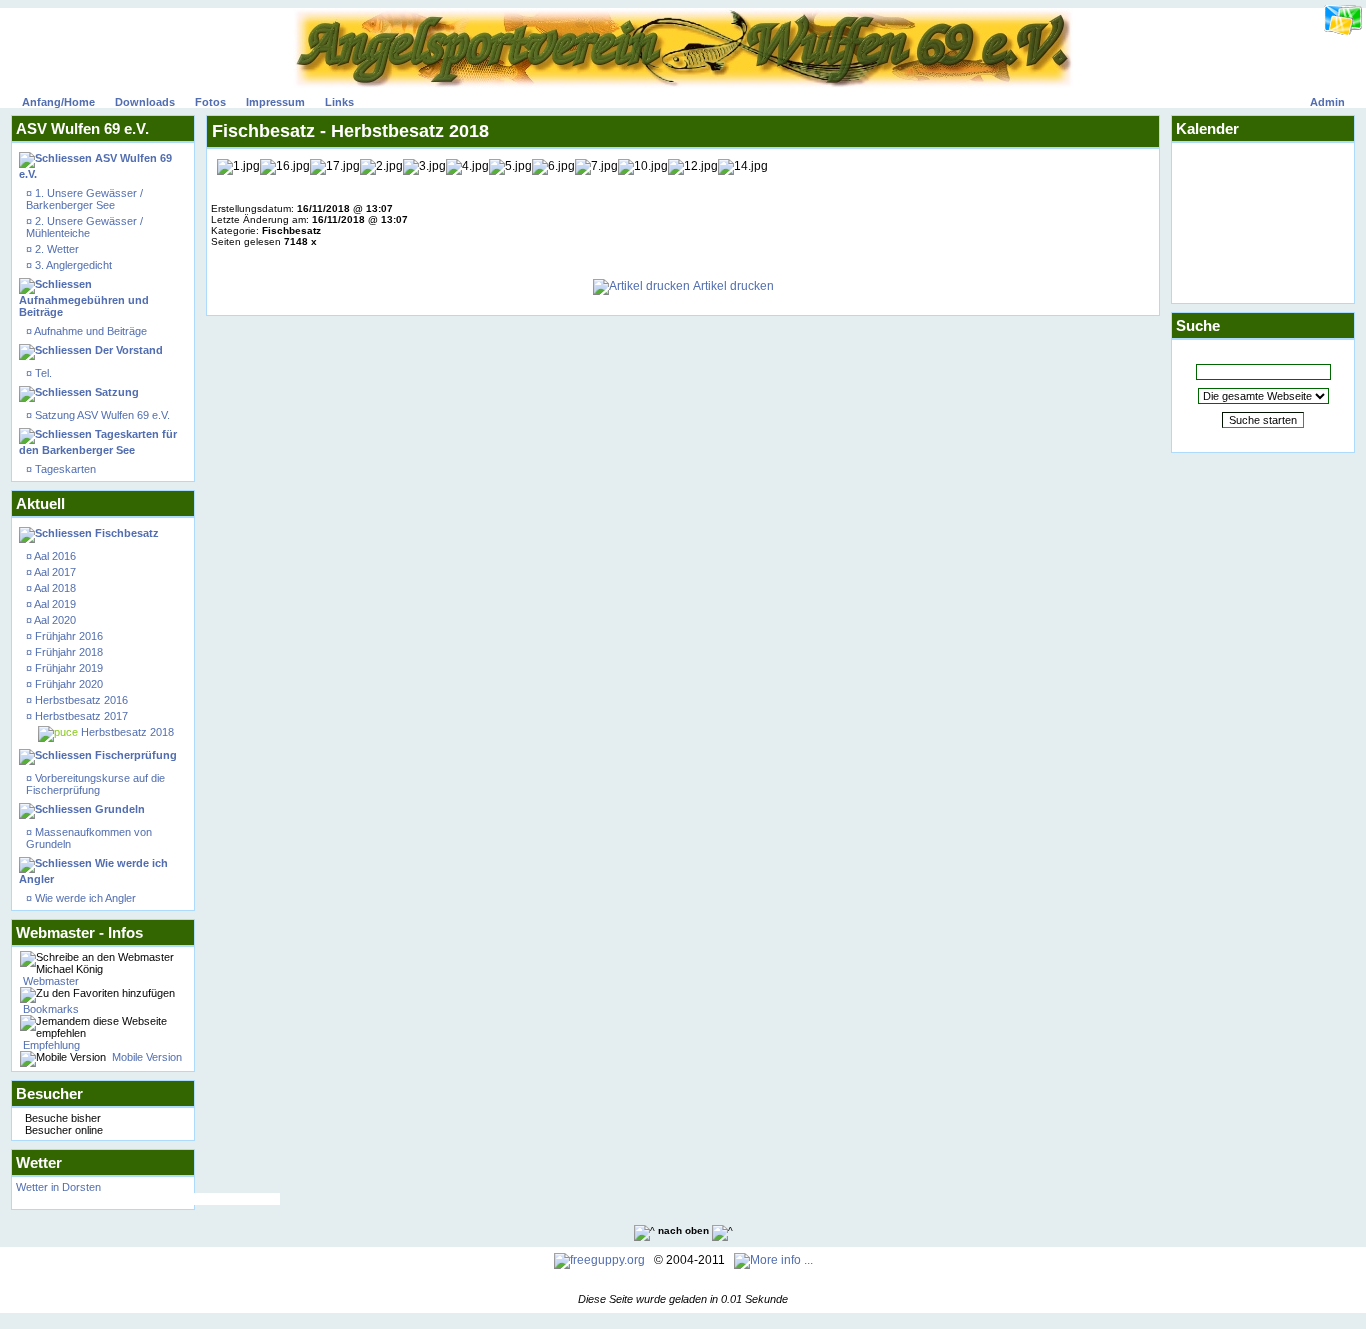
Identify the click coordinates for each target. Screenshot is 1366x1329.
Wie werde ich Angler (93, 871)
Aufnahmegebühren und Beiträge (84, 306)
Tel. (42, 373)
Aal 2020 (54, 620)
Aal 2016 (54, 556)
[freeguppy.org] (601, 1260)
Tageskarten (64, 469)
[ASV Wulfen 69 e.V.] (683, 84)
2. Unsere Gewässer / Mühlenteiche (84, 227)
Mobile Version (145, 1057)
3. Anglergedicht (72, 265)
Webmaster (49, 981)
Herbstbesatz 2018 (126, 732)
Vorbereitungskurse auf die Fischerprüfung (95, 784)
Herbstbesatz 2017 (80, 716)
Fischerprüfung (134, 755)
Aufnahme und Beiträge (89, 331)
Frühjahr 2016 (67, 636)
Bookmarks (49, 1009)
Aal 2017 (54, 572)
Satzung (115, 392)
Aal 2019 (54, 604)
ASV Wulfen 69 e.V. (95, 166)
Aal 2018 (54, 588)
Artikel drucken (732, 286)
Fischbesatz (125, 533)
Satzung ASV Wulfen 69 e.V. (101, 415)
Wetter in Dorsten (148, 1193)
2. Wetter (55, 249)
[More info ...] (775, 1260)
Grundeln (118, 809)
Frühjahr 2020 (67, 684)
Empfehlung (50, 1045)
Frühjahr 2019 (67, 668)
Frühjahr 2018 (67, 652)
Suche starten (1263, 420)
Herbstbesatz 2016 (80, 700)
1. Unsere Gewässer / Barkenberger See (84, 199)
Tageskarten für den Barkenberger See (98, 442)
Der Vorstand (127, 350)
